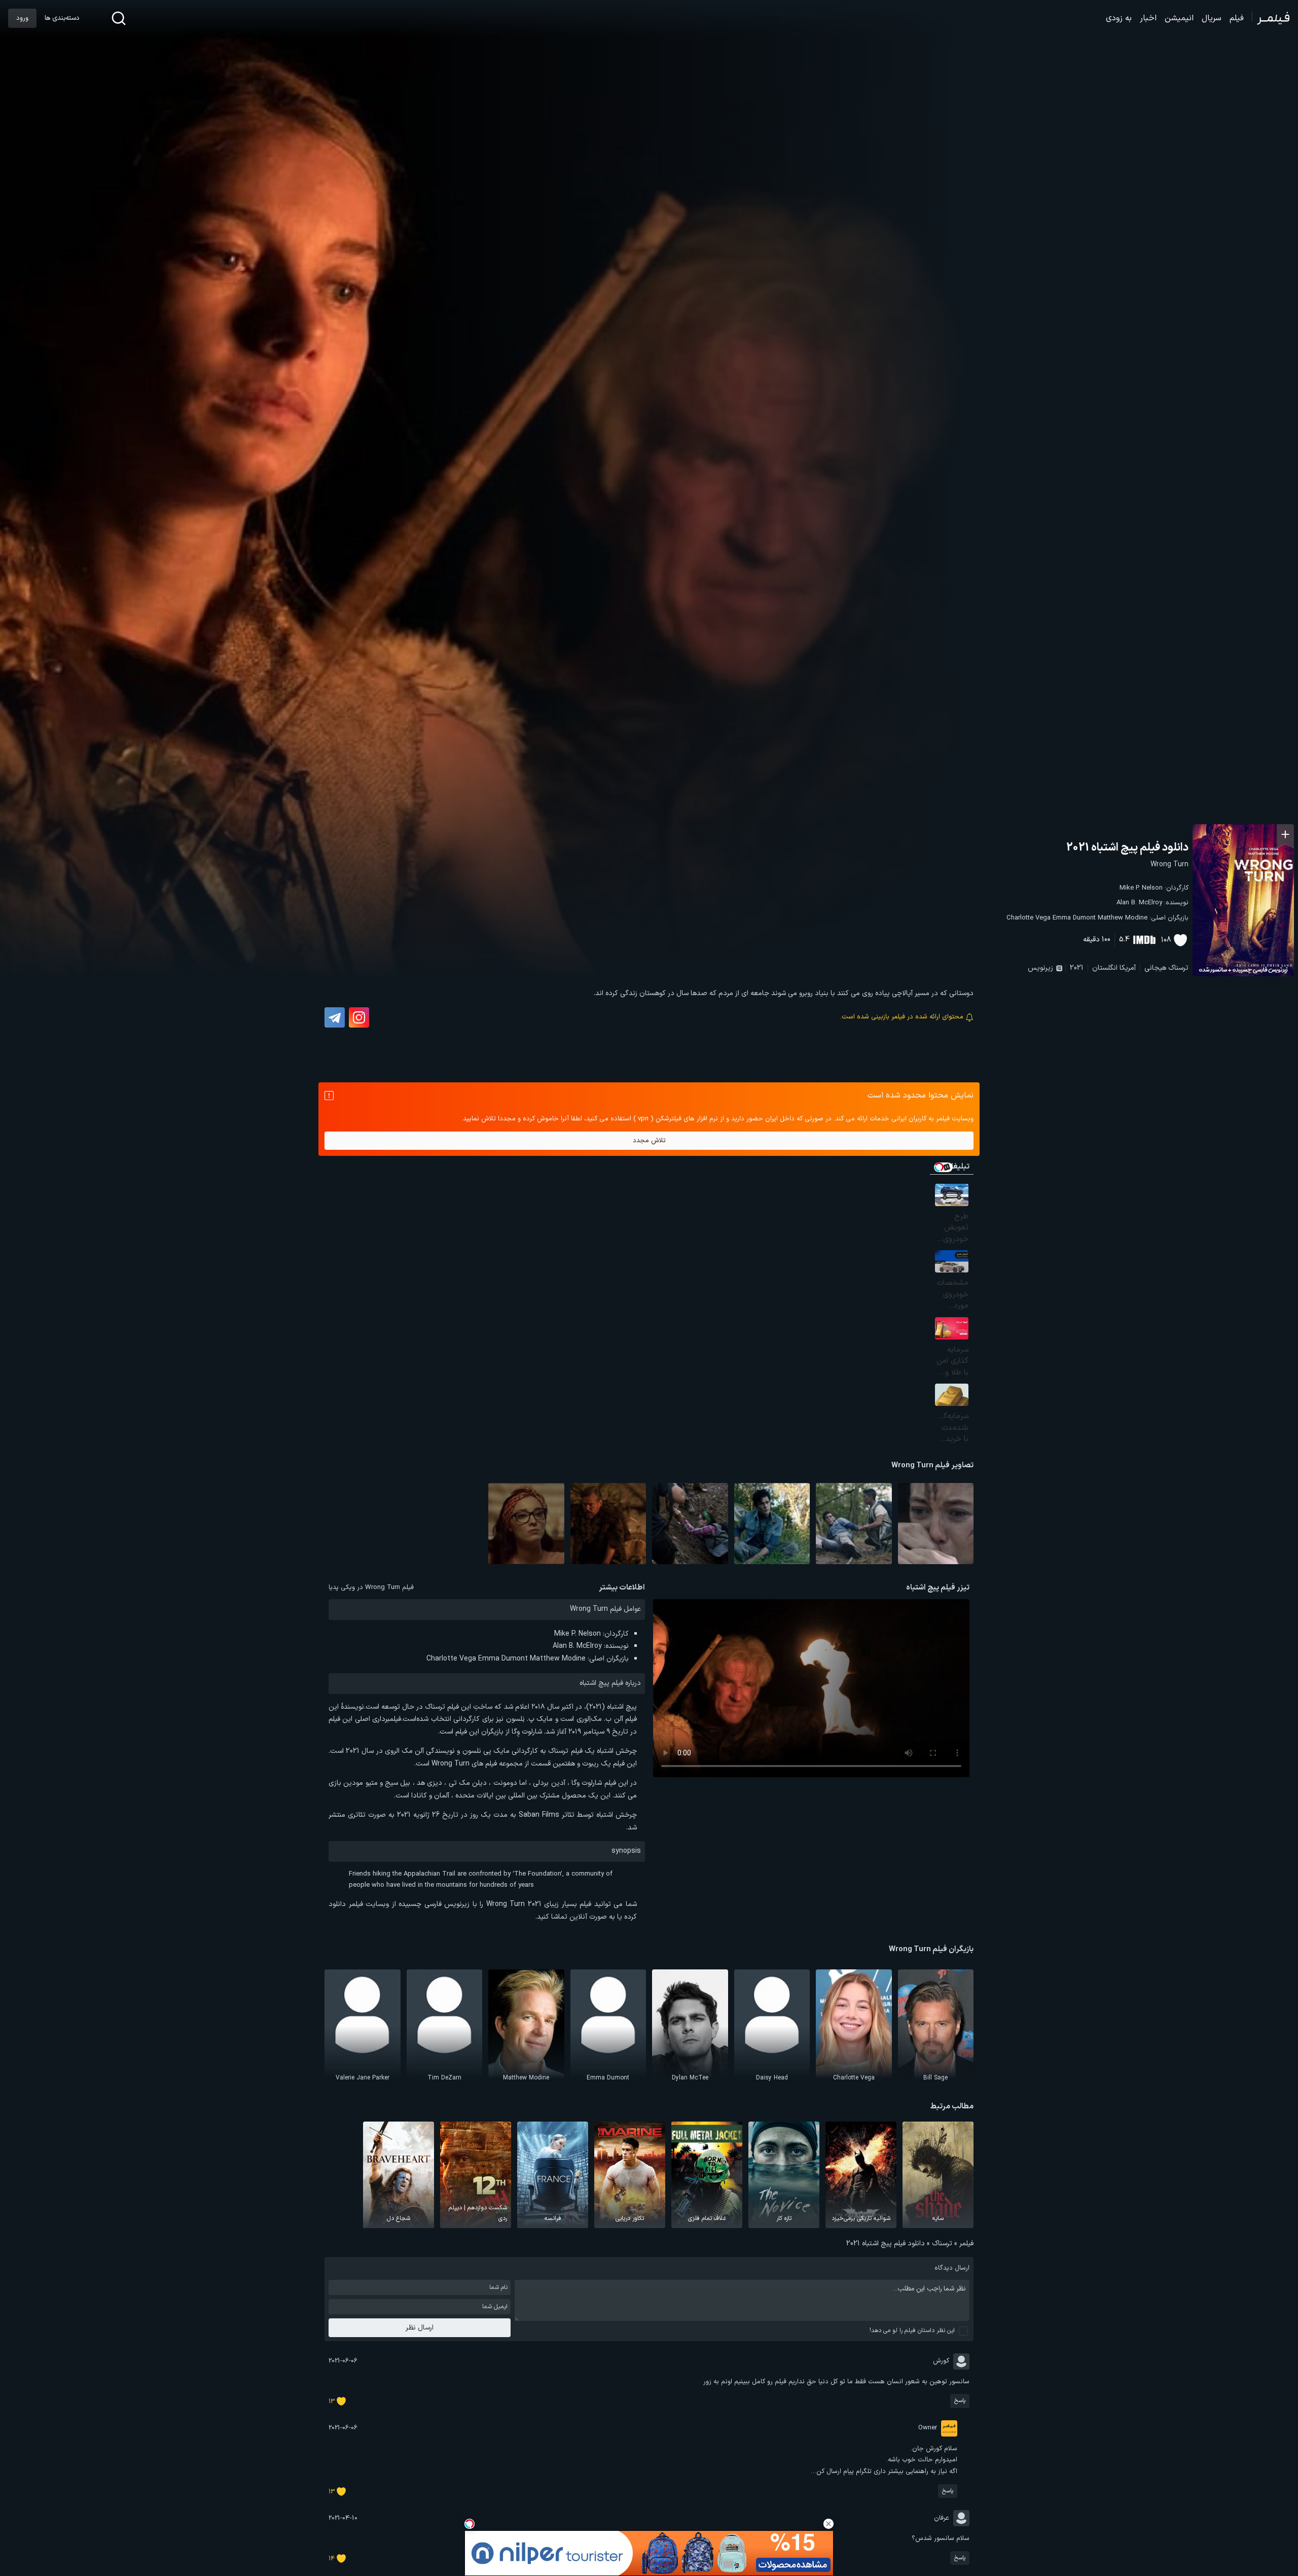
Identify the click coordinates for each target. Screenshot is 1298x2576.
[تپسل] (470, 2524)
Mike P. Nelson (1141, 888)
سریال (1212, 18)
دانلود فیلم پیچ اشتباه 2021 (1127, 848)
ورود (22, 18)
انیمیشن (1179, 18)
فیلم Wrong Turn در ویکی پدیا (371, 1587)
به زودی (1119, 18)
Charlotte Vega (1029, 918)
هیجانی (1155, 968)
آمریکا (1128, 968)
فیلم (1237, 18)
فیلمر (966, 2244)
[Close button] (828, 2524)
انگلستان (1105, 968)
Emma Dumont (1074, 918)
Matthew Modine (1123, 918)
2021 (1077, 968)
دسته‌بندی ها (62, 18)
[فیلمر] (1271, 18)
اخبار (1148, 18)
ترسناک (1178, 968)
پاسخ (960, 2401)
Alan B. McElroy (1139, 903)
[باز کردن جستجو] (119, 18)
